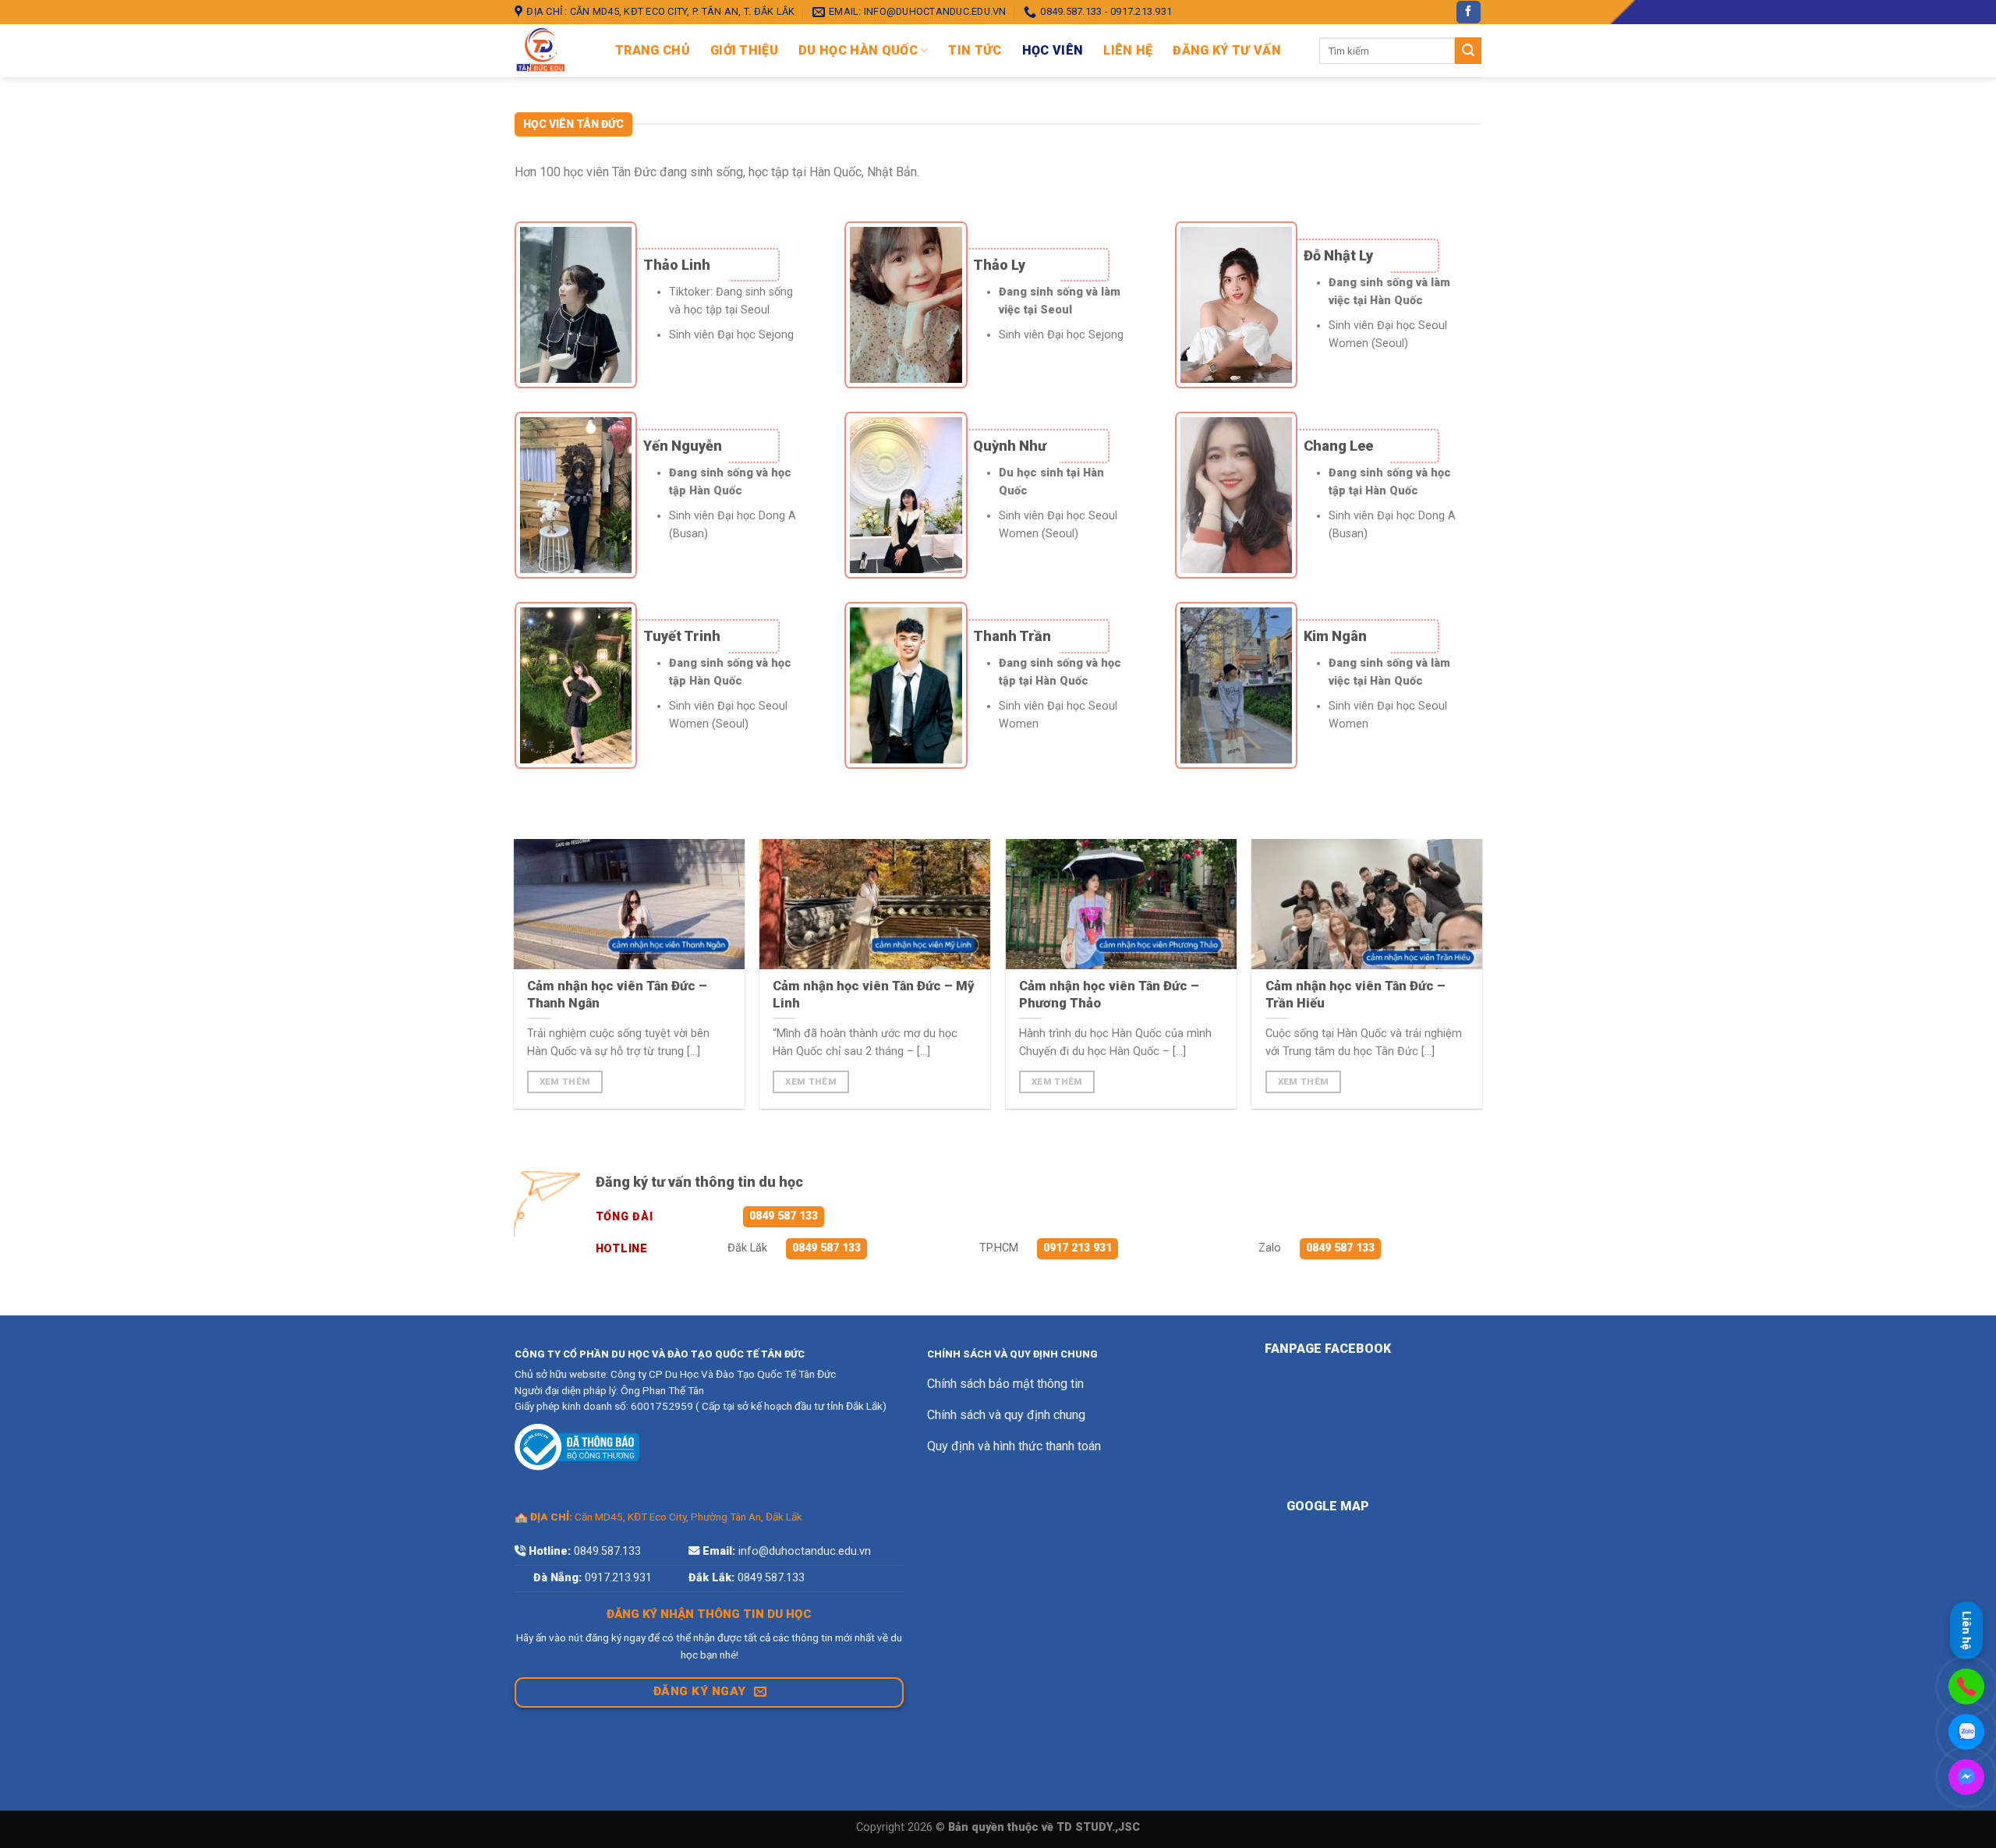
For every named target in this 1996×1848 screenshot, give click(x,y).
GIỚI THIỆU (744, 50)
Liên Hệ (1128, 50)
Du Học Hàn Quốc (858, 50)
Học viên (1053, 50)
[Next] (1490, 932)
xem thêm (565, 1082)
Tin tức (975, 50)
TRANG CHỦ (653, 50)
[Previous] (506, 932)
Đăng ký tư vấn (1226, 50)
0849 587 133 (784, 1216)
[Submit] (1468, 51)
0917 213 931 (1078, 1248)
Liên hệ (1966, 1629)
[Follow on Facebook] (1468, 12)
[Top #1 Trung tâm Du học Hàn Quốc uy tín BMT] (553, 51)
